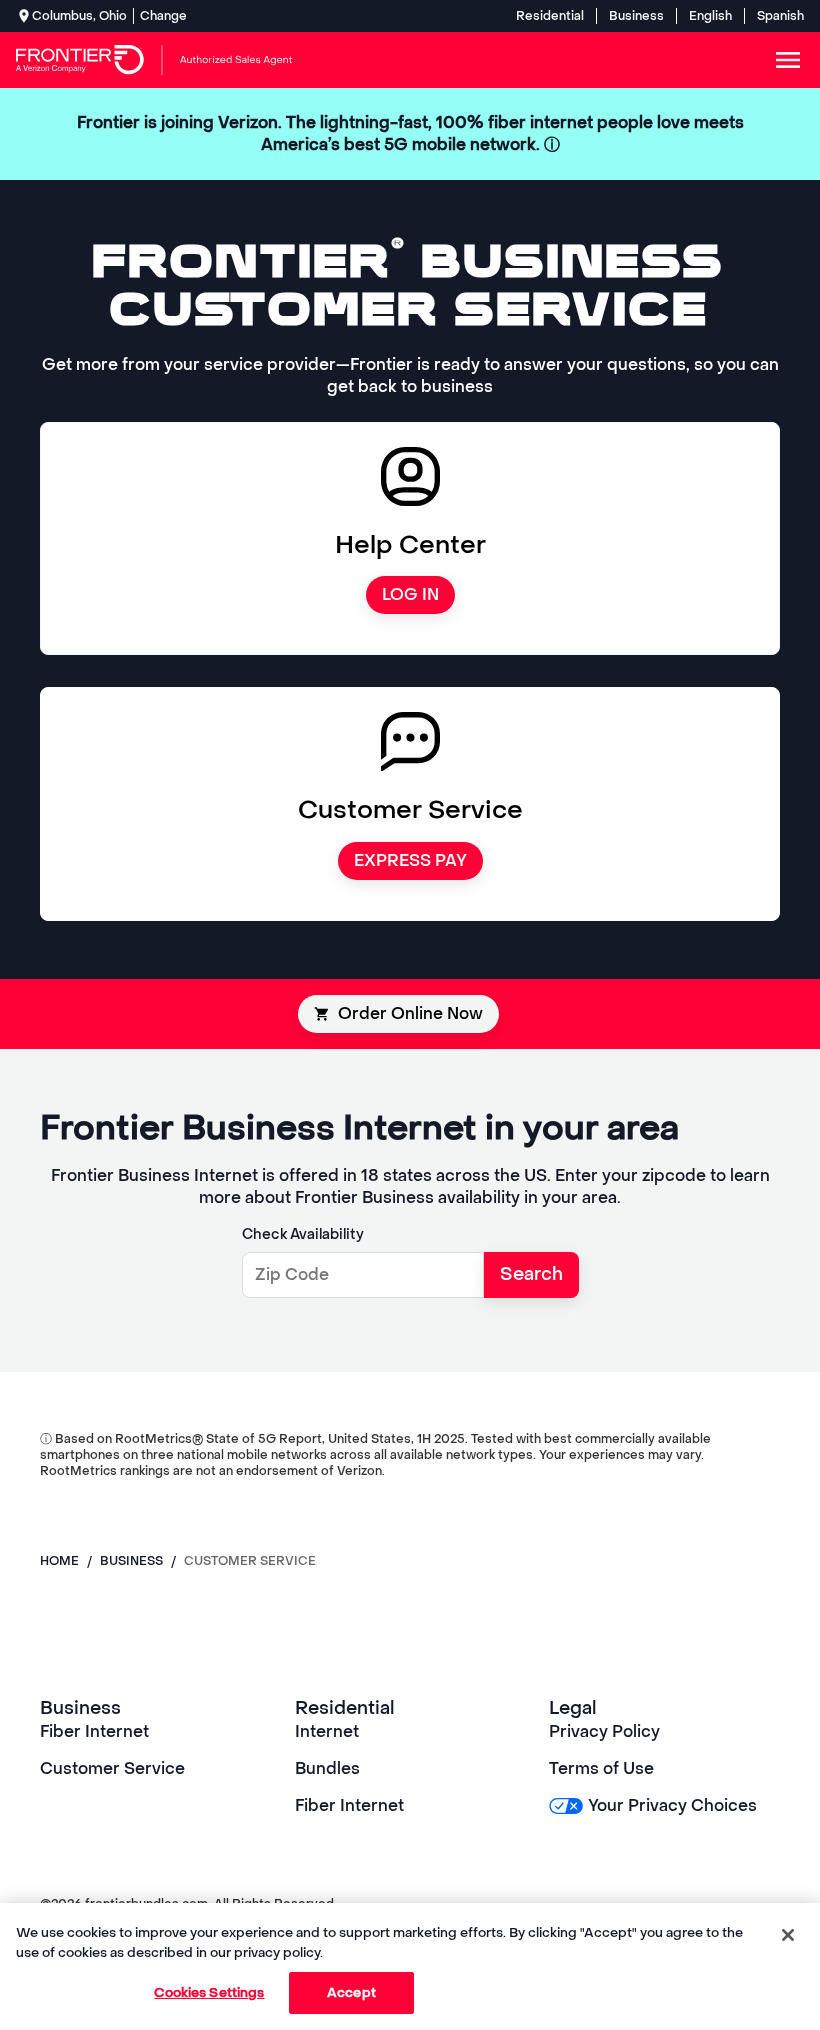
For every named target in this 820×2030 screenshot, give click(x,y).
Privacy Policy (604, 1731)
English (710, 16)
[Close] (788, 1935)
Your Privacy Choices (672, 1805)
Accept (351, 1992)
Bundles (327, 1768)
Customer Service (112, 1768)
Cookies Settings (209, 1992)
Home (59, 1561)
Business (636, 16)
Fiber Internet (94, 1731)
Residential (550, 16)
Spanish (780, 16)
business (131, 1561)
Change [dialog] (163, 16)
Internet (327, 1731)
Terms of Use (601, 1768)
